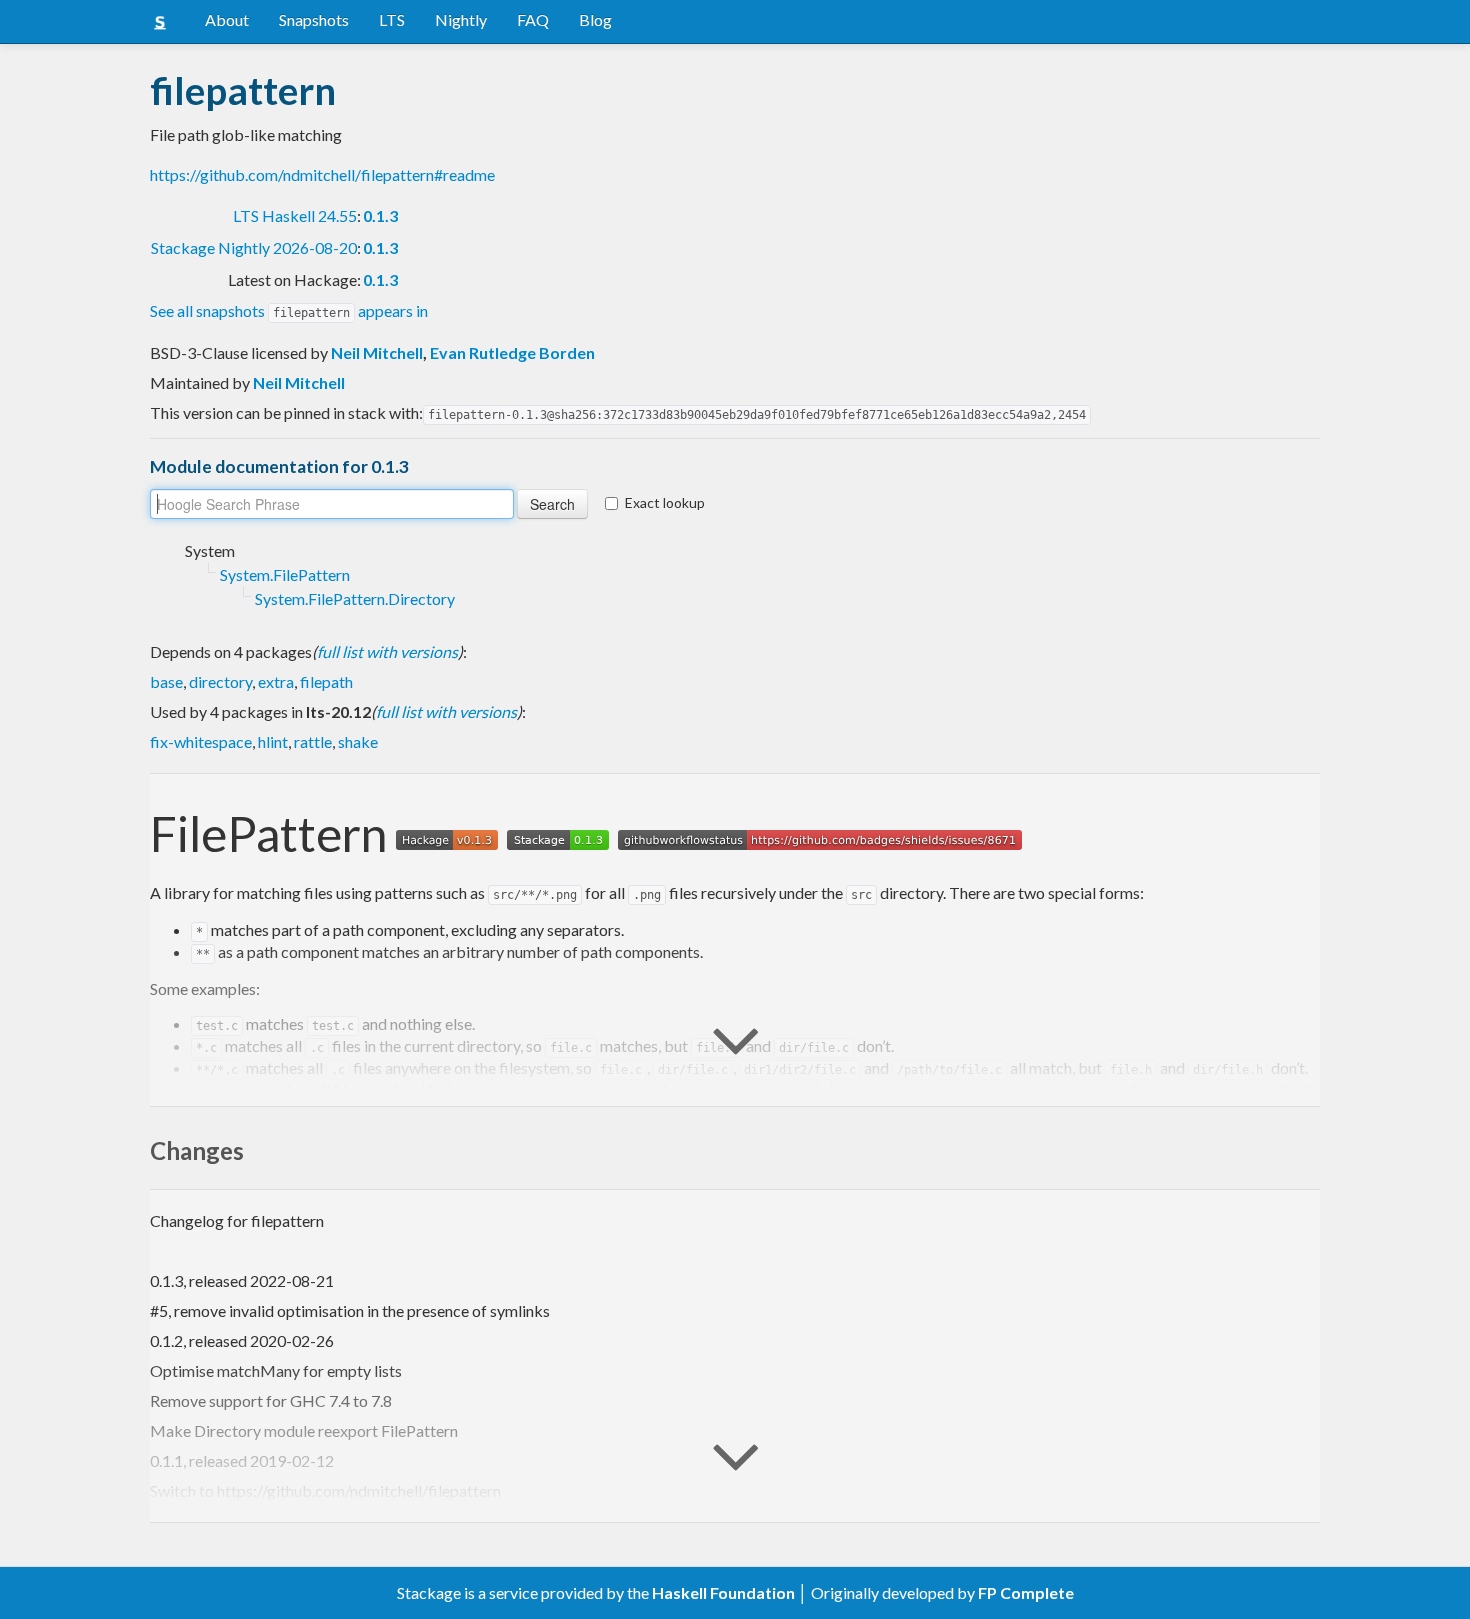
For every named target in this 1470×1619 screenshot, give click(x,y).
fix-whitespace (201, 741)
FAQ (533, 19)
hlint (273, 741)
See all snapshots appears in (289, 310)
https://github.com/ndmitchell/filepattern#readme (322, 174)
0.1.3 (380, 215)
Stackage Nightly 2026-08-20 (254, 247)
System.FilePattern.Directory (355, 598)
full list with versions (387, 651)
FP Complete (1026, 1592)
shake (358, 741)
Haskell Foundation (723, 1592)
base (166, 681)
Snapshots (314, 19)
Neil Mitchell (377, 352)
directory (220, 681)
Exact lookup (665, 502)
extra (276, 681)
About (227, 19)
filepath (326, 681)
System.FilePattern (285, 574)
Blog (595, 19)
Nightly (461, 19)
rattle (313, 741)
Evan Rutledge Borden (512, 352)
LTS (392, 19)
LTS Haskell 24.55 (295, 215)
